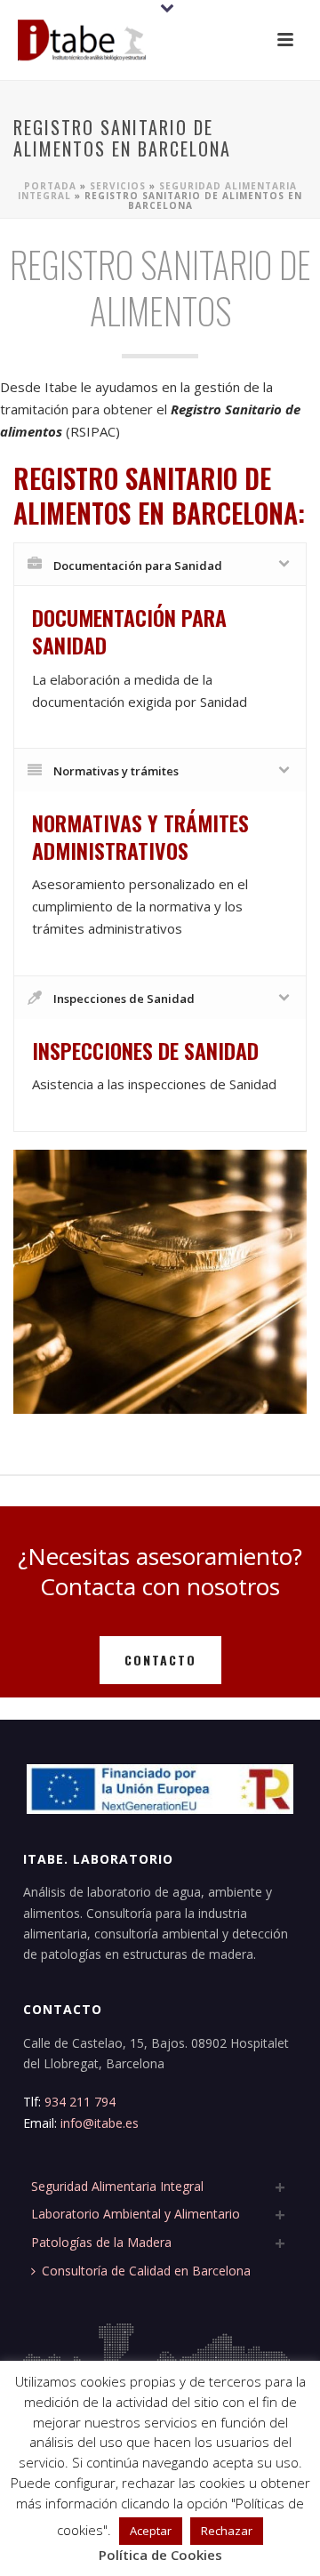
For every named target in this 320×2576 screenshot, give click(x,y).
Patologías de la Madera (101, 2242)
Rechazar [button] (227, 2531)
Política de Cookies (160, 2555)
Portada (50, 186)
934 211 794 (82, 2102)
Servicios (118, 186)
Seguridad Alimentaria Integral (117, 2186)
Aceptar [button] (151, 2531)
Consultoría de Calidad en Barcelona (146, 2271)
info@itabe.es (100, 2123)
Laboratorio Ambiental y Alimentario (136, 2214)
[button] (285, 41)
